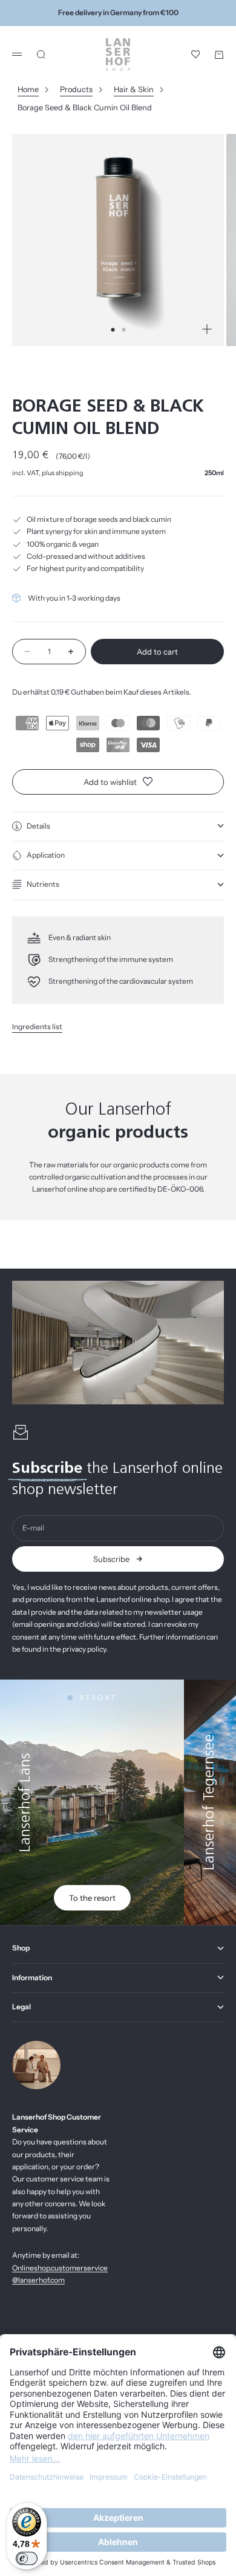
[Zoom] (207, 329)
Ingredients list (37, 1026)
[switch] (27, 2558)
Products (76, 89)
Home (28, 89)
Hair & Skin (134, 89)
